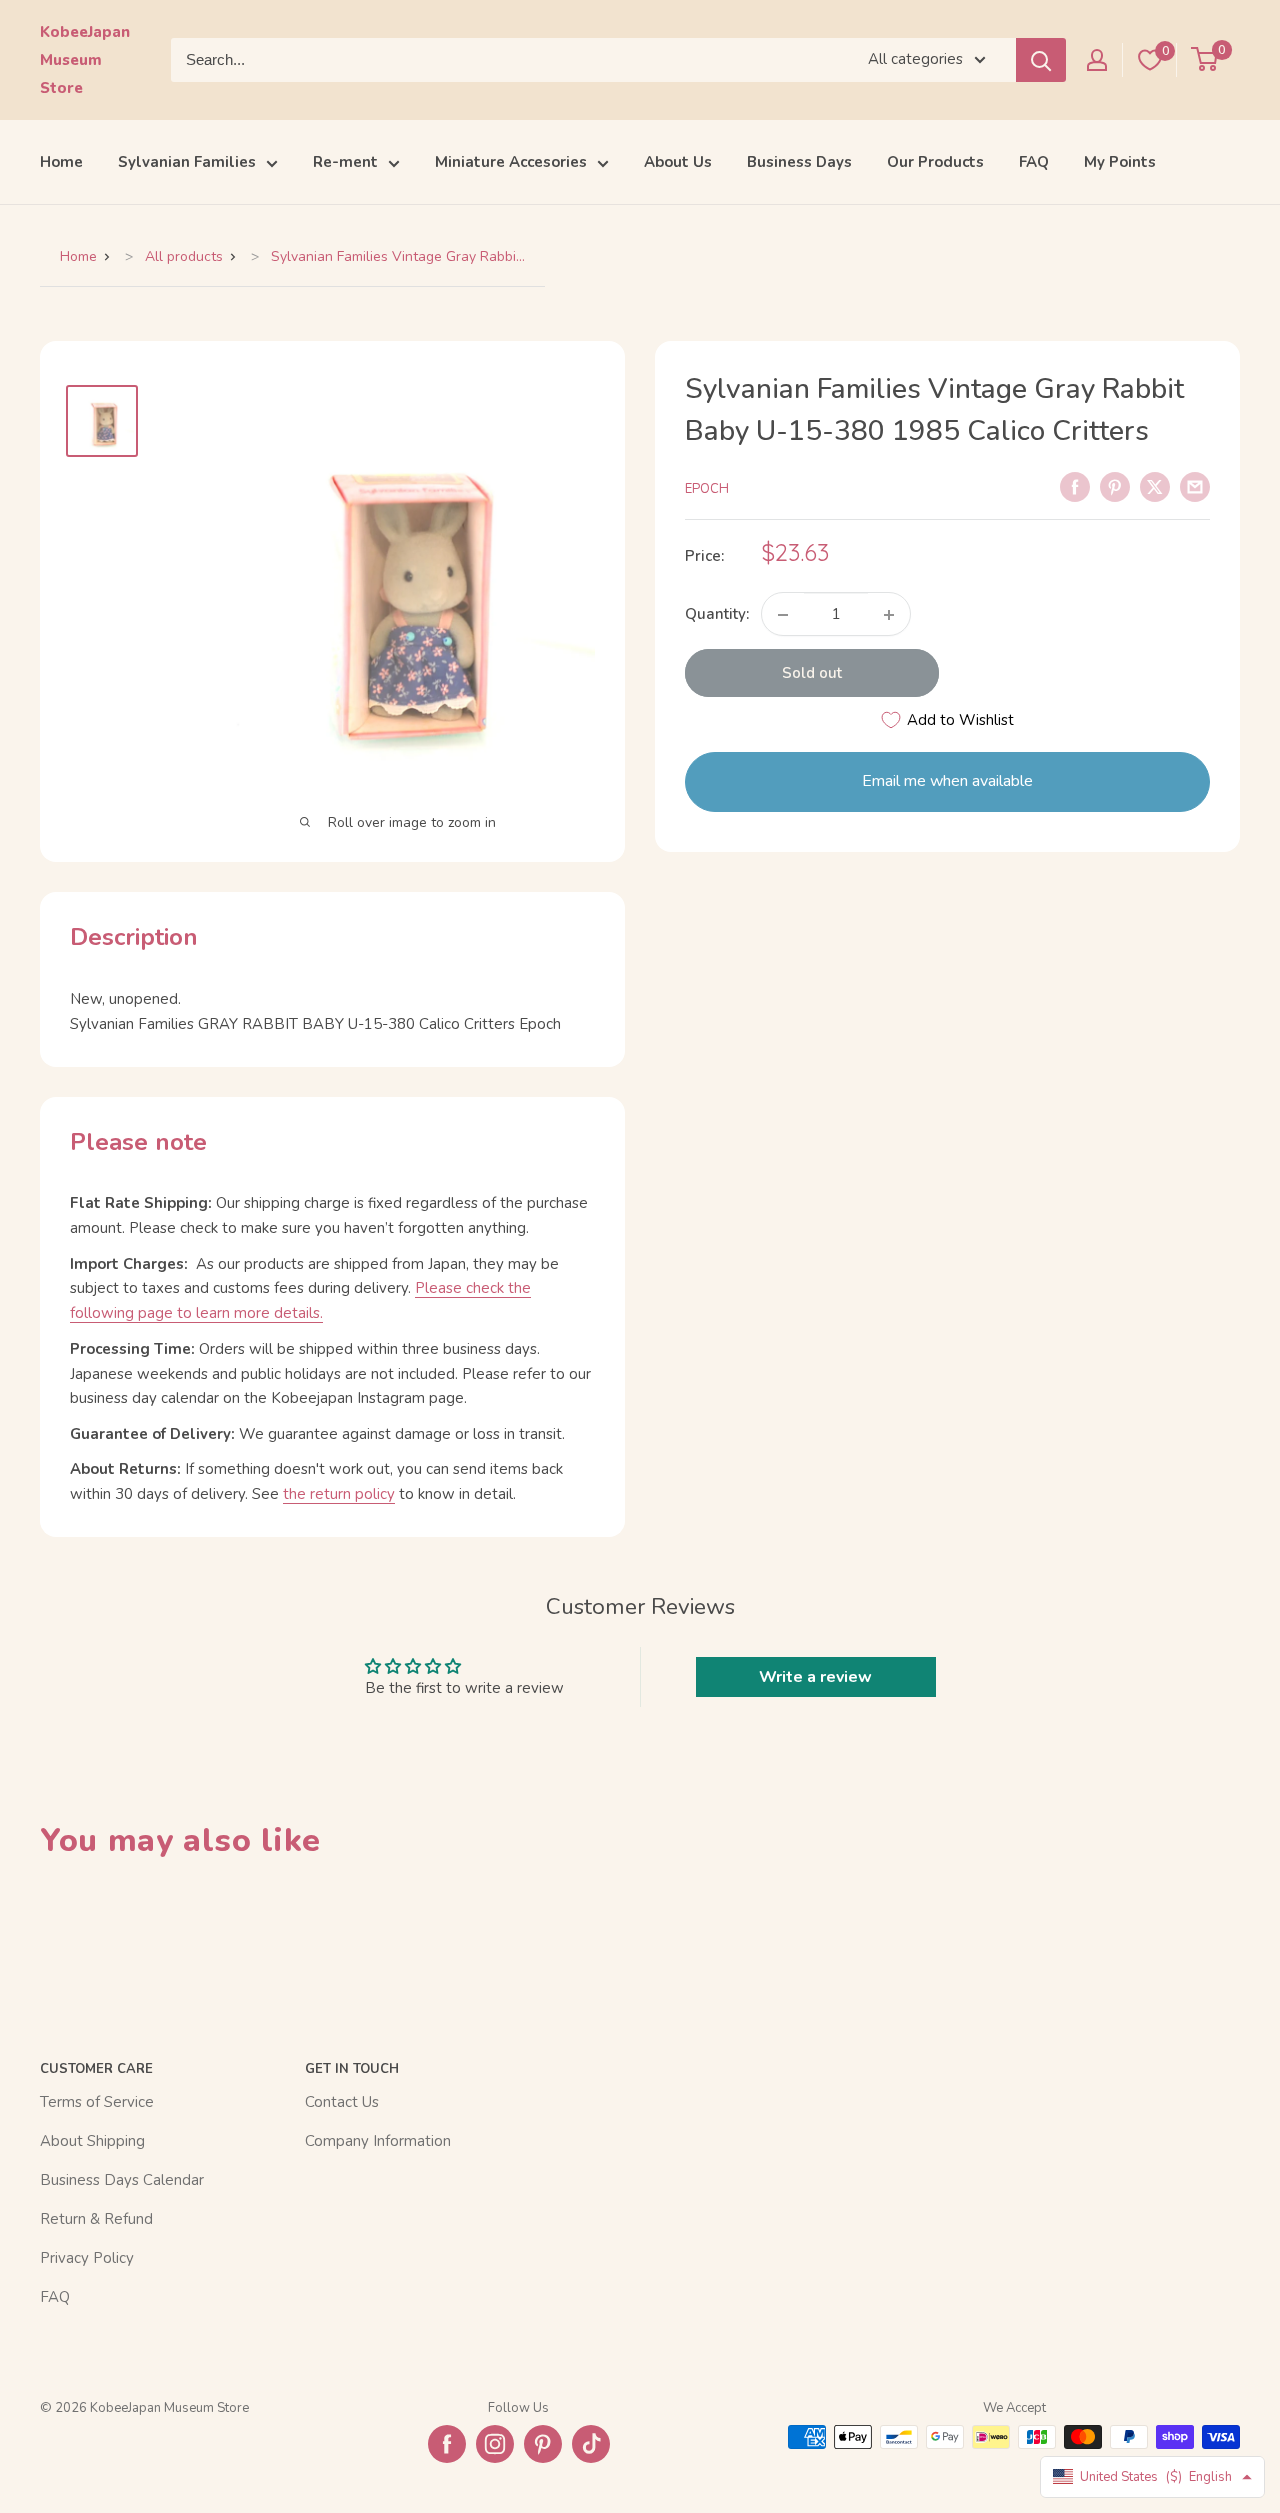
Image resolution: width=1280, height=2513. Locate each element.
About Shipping (92, 2141)
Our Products (935, 162)
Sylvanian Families (187, 162)
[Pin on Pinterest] (1115, 486)
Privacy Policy (87, 2258)
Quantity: (717, 615)
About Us (678, 162)
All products (184, 256)
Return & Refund (96, 2219)
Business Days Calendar (122, 2180)
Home (61, 162)
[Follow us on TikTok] (591, 2444)
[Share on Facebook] (1075, 486)
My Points (1120, 162)
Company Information (378, 2141)
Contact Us (342, 2102)
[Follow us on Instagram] (495, 2444)
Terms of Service (97, 2102)
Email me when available (947, 782)
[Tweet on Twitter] (1155, 486)
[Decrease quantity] (783, 615)
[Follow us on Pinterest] (543, 2444)
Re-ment (345, 162)
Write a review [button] (815, 1677)
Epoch (707, 489)
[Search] (1041, 60)
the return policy (339, 1494)
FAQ (1034, 162)
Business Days (799, 162)
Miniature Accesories (511, 162)
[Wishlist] (1150, 60)
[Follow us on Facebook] (447, 2444)
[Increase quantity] (889, 615)
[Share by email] (1195, 486)
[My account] (1097, 60)
